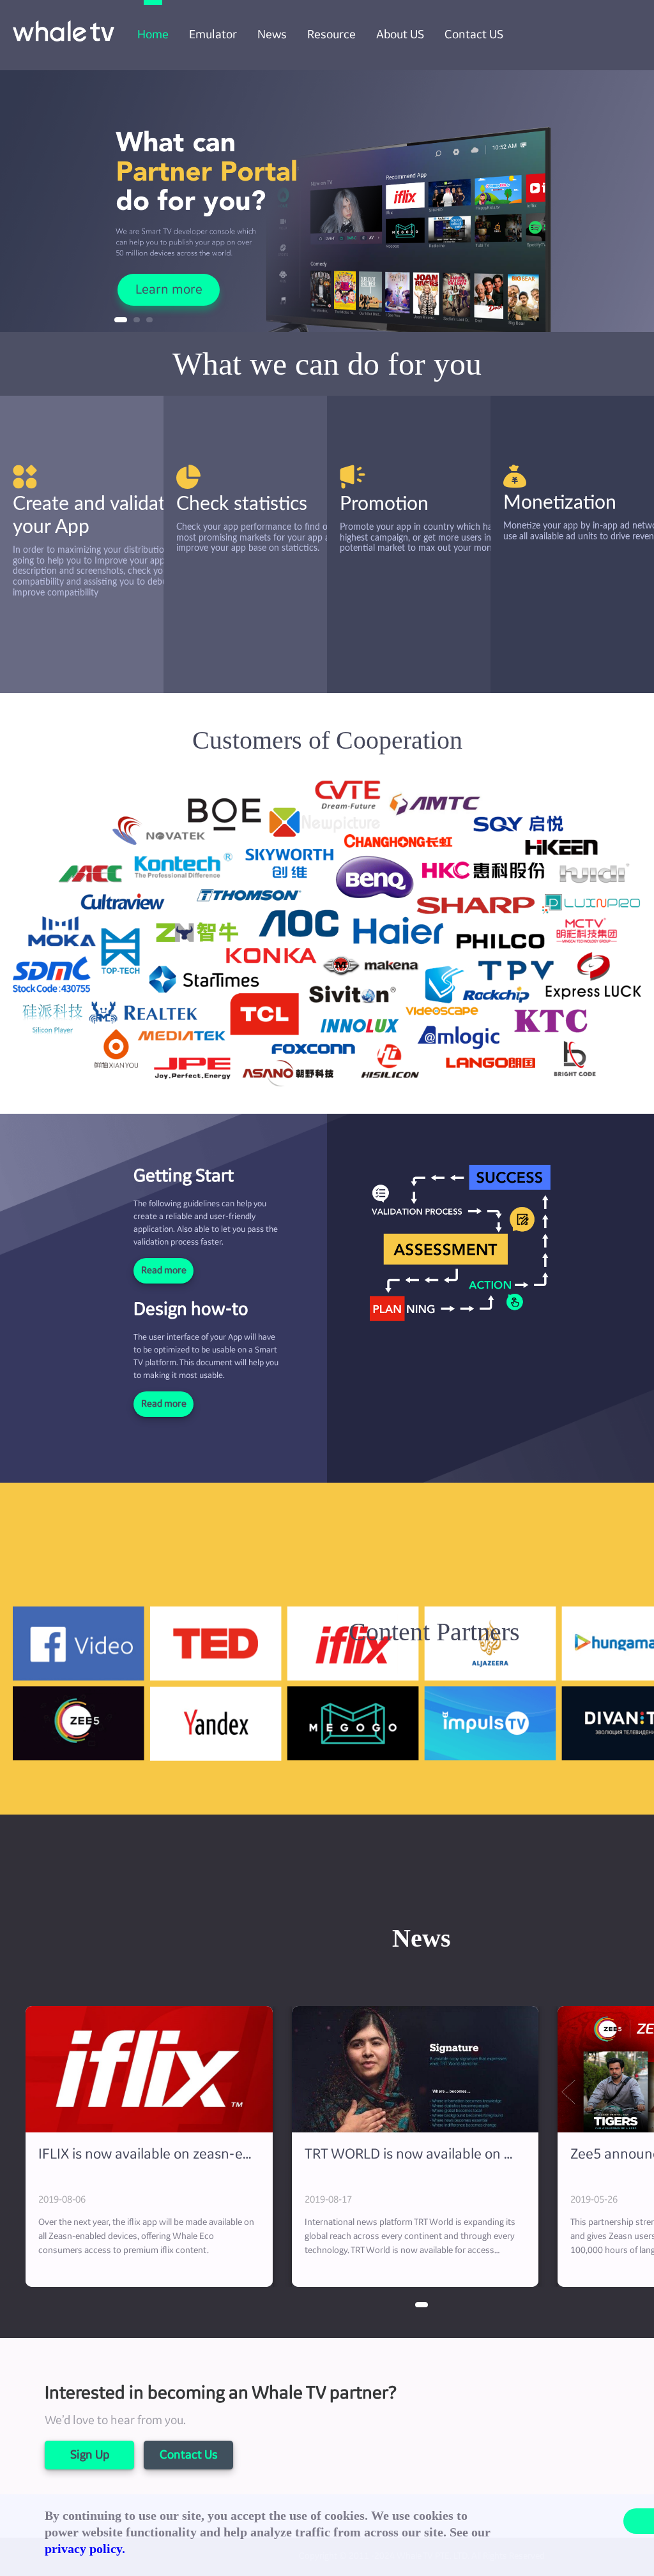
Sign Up (90, 2455)
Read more (164, 1271)
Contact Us (189, 2455)
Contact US (474, 34)
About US (400, 34)
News (272, 34)
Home (153, 34)
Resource (331, 34)
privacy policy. (85, 2549)
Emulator (213, 34)
